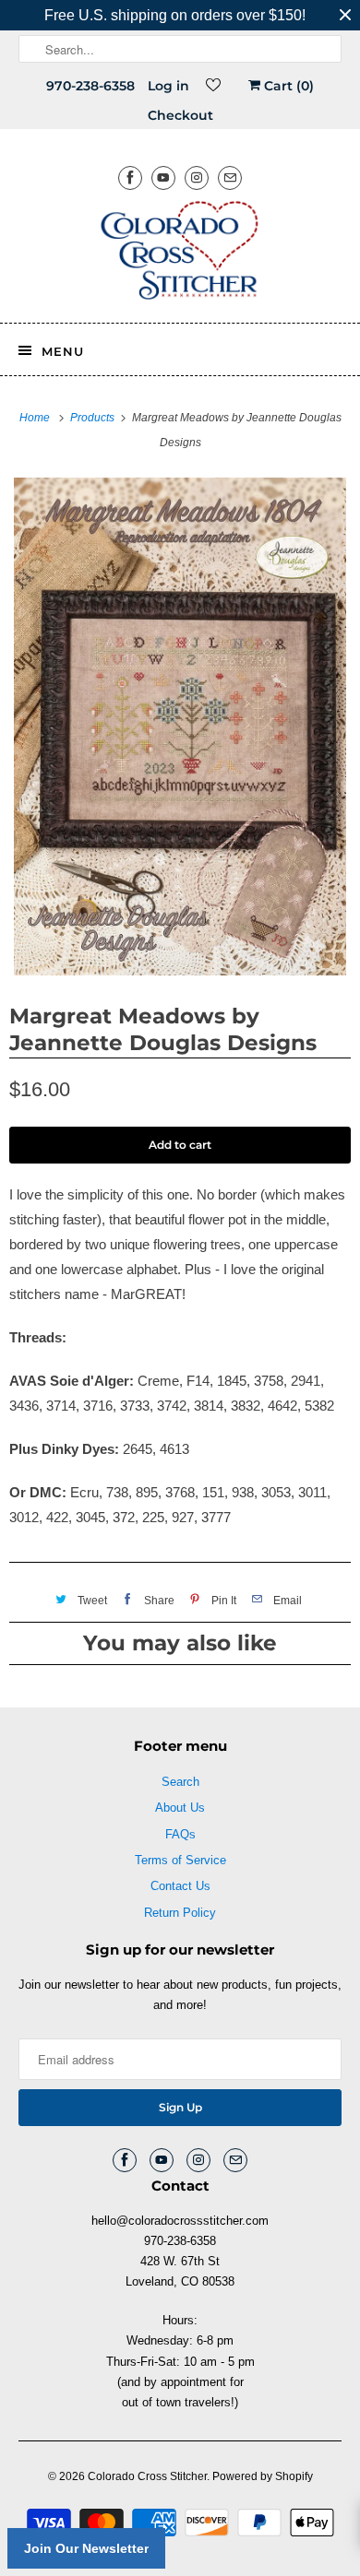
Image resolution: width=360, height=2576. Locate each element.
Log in (168, 86)
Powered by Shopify (263, 2476)
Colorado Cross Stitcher (147, 2476)
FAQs (180, 1834)
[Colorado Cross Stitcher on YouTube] (163, 177)
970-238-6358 (90, 86)
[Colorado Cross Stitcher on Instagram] (197, 177)
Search (180, 1782)
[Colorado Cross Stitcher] (180, 254)
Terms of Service (180, 1860)
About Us (180, 1808)
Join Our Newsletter (86, 2548)
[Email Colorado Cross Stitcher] (230, 177)
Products (94, 418)
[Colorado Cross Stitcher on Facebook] (130, 177)
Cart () (287, 86)
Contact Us (180, 1886)
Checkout (180, 115)
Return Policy (180, 1913)
